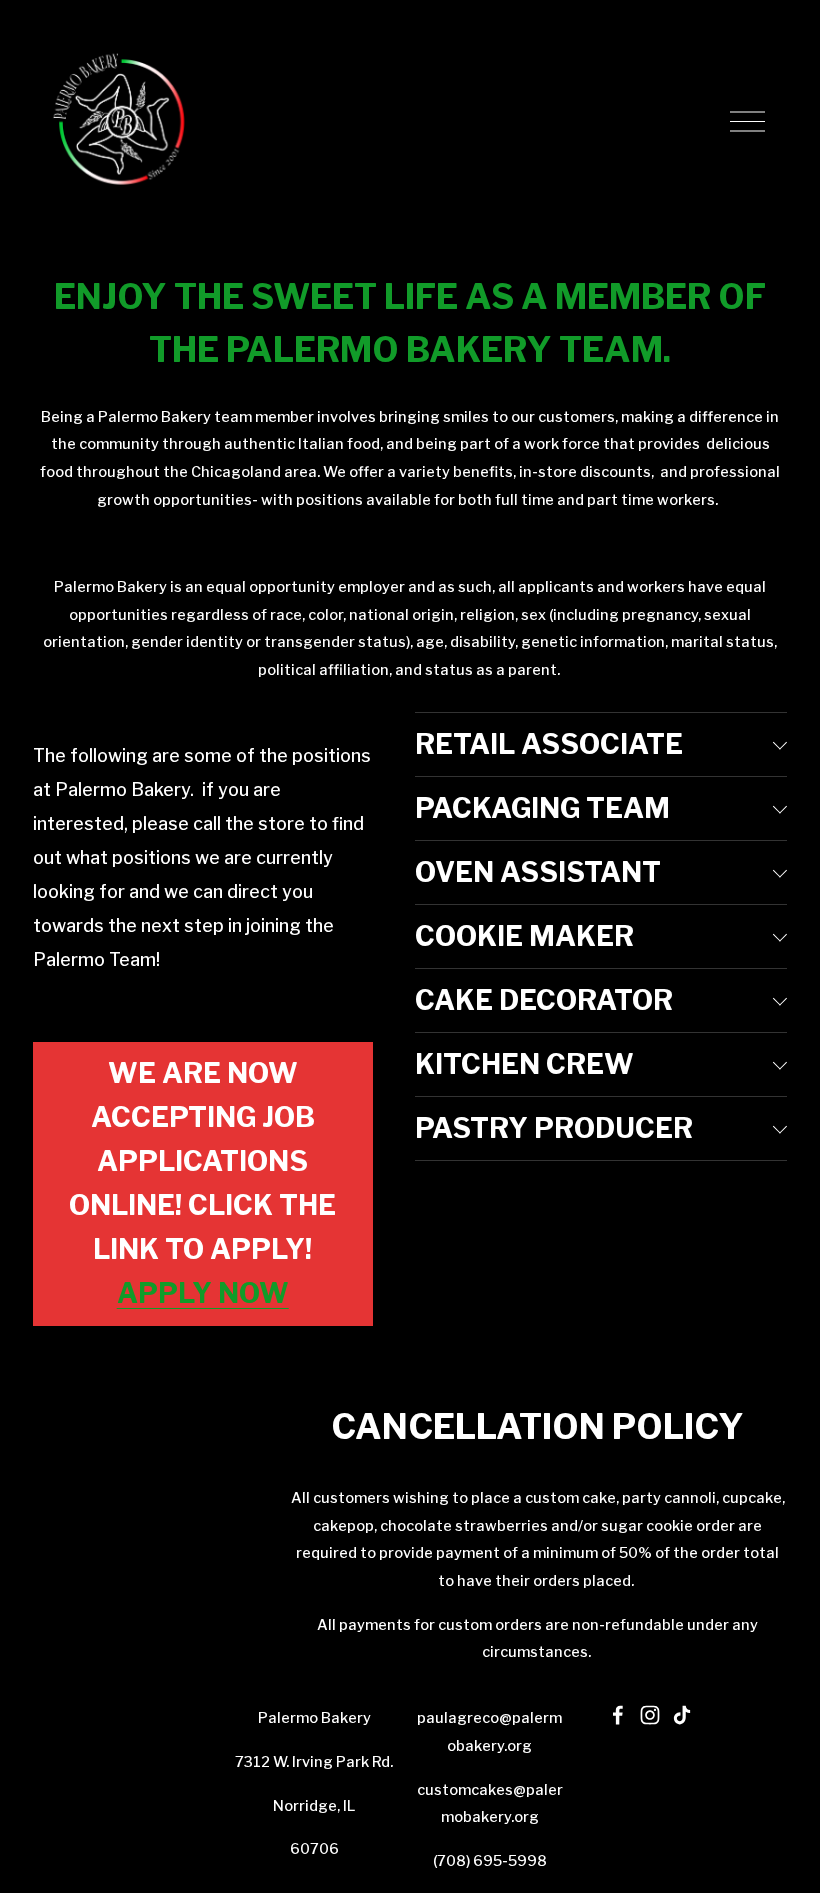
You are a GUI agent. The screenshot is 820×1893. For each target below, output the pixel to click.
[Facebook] (618, 1715)
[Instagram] (650, 1715)
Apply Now (203, 1293)
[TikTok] (682, 1715)
